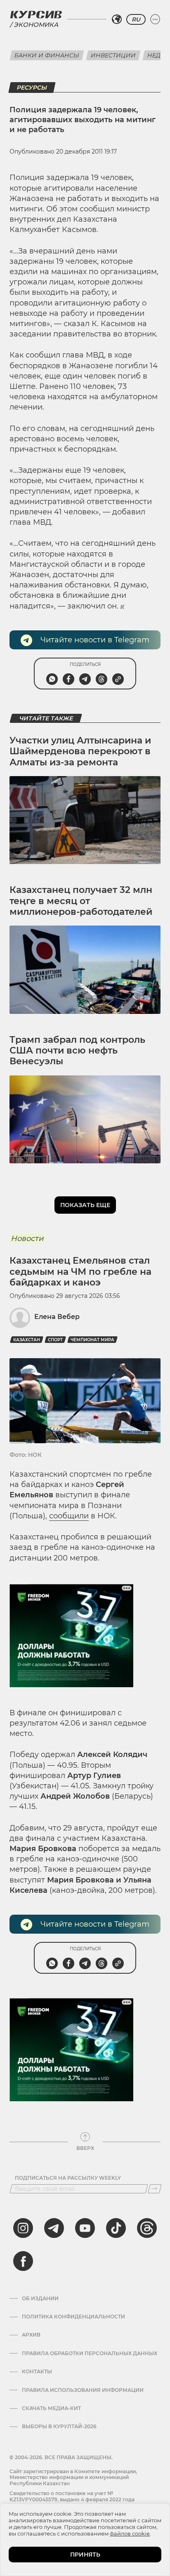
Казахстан (27, 1340)
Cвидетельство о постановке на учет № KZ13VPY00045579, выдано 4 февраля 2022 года (72, 2496)
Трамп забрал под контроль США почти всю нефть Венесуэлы (77, 1051)
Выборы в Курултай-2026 (59, 2427)
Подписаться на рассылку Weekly (68, 2178)
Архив (31, 2335)
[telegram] (54, 2228)
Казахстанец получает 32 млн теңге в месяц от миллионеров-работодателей (81, 901)
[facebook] (23, 2261)
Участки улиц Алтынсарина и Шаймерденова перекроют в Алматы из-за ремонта (80, 751)
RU (136, 19)
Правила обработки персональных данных (90, 2353)
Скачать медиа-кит (51, 2408)
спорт (55, 1340)
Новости (27, 1238)
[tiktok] (116, 2228)
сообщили (69, 1516)
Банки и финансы (47, 55)
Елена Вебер (57, 1317)
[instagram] (23, 2228)
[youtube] (85, 2228)
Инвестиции (113, 55)
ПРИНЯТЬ (85, 2555)
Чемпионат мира (92, 1340)
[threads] (147, 2228)
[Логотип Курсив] (36, 14)
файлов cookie (130, 2533)
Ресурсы (32, 88)
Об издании (40, 2299)
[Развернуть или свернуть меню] (155, 19)
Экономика (36, 25)
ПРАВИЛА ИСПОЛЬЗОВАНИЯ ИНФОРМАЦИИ (83, 2390)
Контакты (37, 2372)
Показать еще (85, 1205)
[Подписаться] (155, 2189)
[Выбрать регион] (117, 19)
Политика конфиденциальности (73, 2317)
